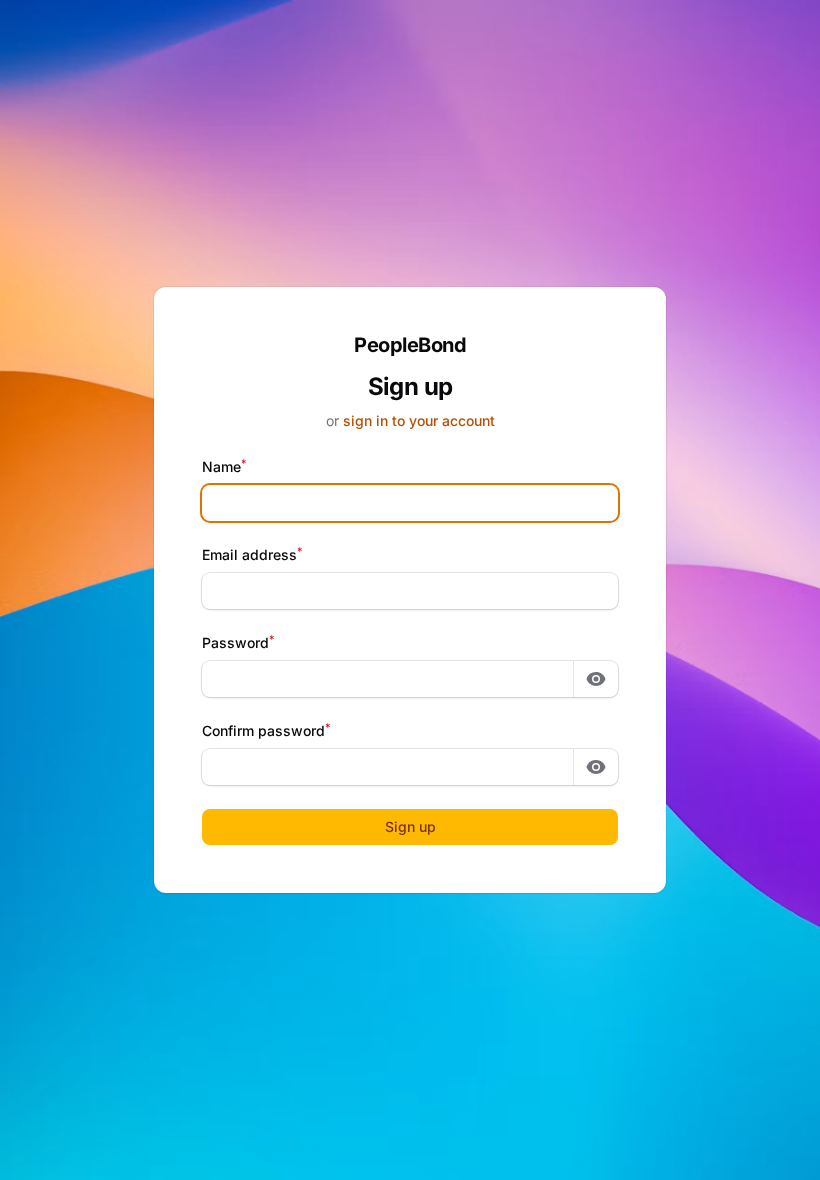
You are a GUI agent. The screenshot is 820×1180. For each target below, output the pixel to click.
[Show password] (596, 679)
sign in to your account (419, 420)
